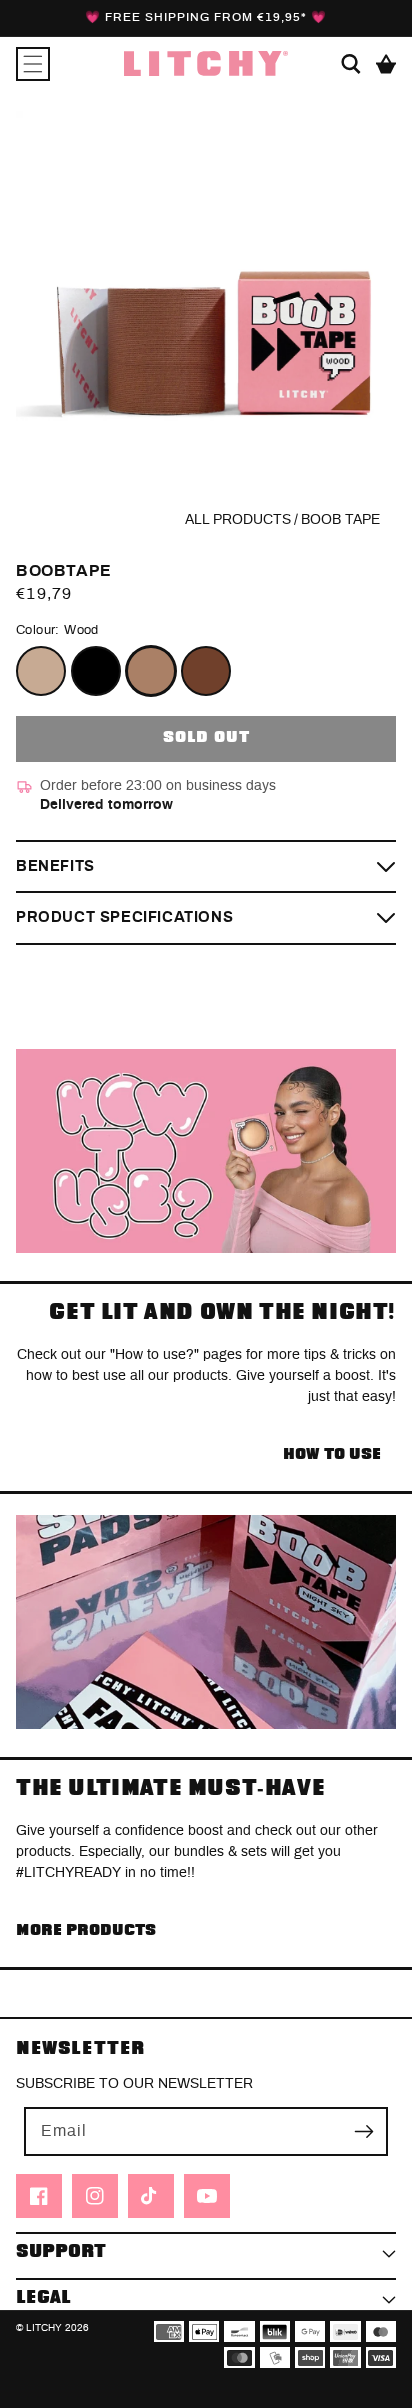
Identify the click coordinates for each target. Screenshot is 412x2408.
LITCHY (44, 2328)
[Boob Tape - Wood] (151, 671)
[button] (33, 64)
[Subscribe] (364, 2131)
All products (238, 520)
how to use (332, 1454)
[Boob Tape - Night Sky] (96, 671)
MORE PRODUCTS (86, 1930)
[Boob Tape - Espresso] (206, 671)
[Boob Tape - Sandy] (41, 671)
